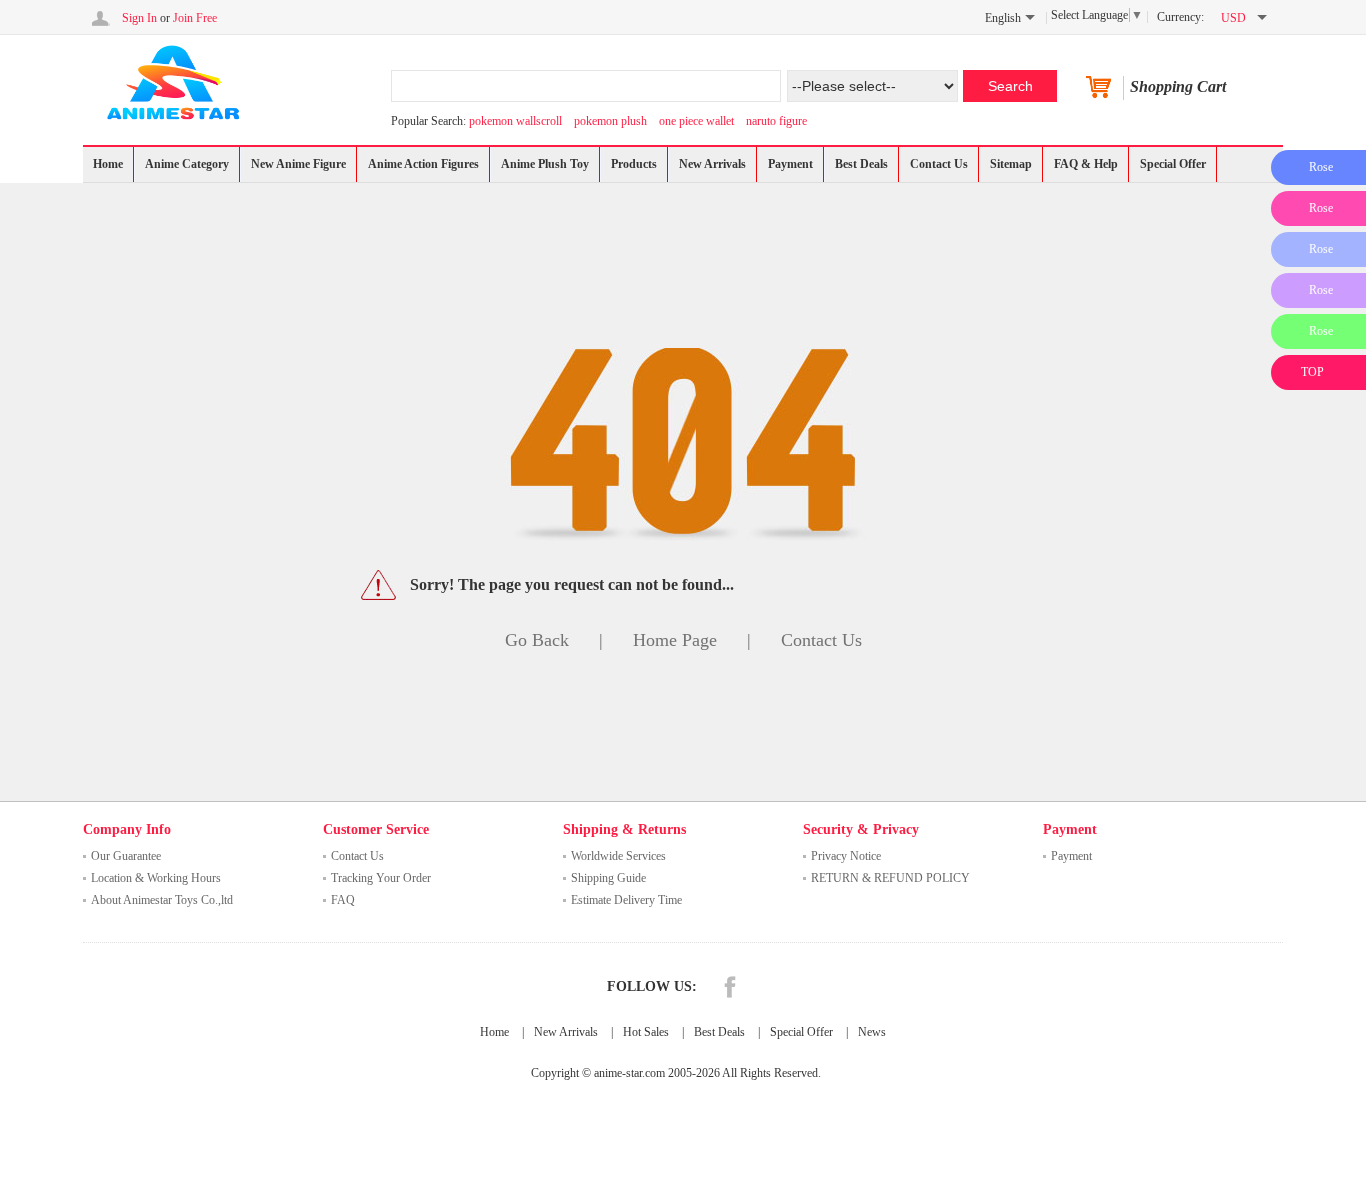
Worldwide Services (618, 856)
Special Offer (1173, 164)
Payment (790, 164)
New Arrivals (712, 164)
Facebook (730, 987)
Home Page (675, 640)
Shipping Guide (608, 878)
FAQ (343, 900)
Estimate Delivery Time (626, 900)
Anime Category (187, 164)
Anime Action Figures (423, 164)
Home (108, 164)
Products (634, 164)
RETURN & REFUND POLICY (890, 878)
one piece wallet (696, 121)
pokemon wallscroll (515, 121)
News (872, 1032)
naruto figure (776, 121)
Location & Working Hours (156, 878)
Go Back (537, 640)
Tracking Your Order (381, 878)
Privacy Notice (846, 856)
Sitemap (1011, 164)
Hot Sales (646, 1032)
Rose (1321, 167)
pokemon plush (610, 121)
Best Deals (861, 164)
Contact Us (939, 164)
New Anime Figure (298, 164)
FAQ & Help (1086, 164)
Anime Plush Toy (545, 164)
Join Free (195, 18)
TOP (1312, 372)
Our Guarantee (126, 856)
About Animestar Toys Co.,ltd (162, 900)
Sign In (139, 18)
